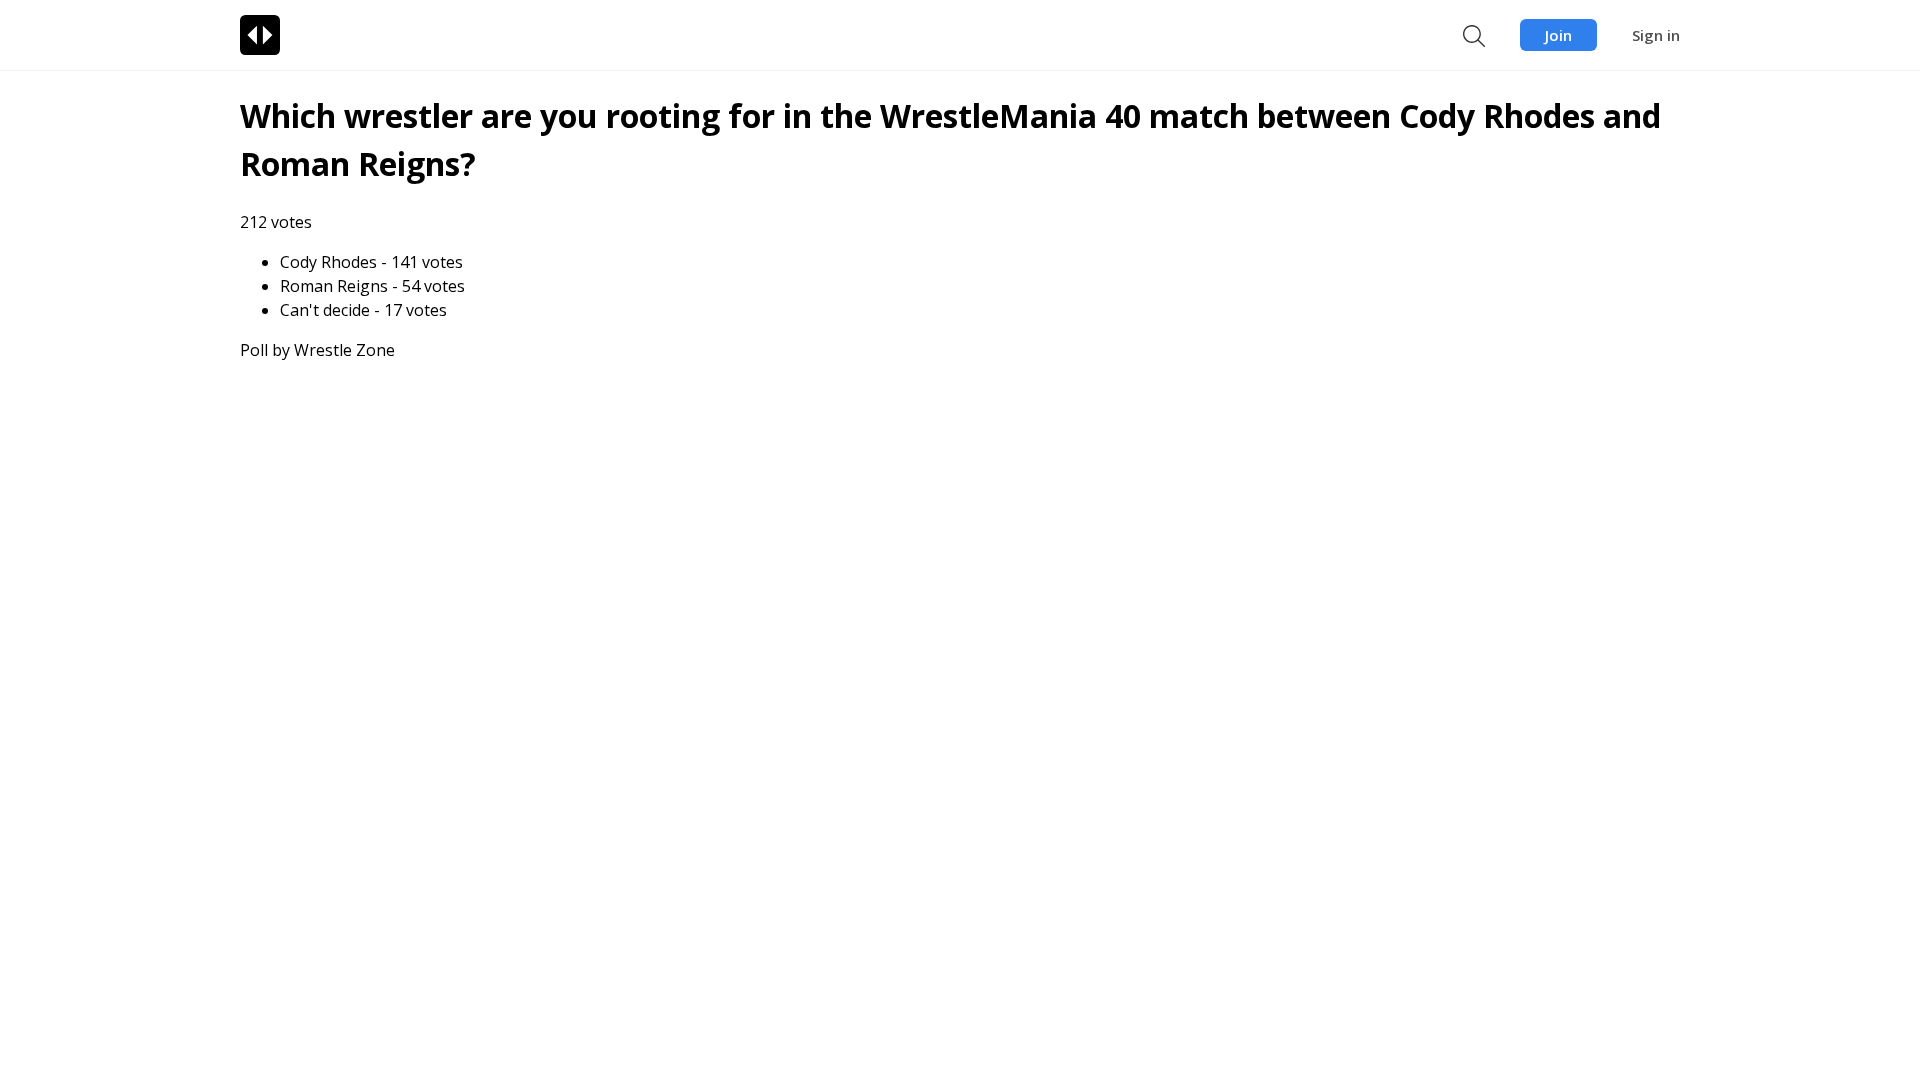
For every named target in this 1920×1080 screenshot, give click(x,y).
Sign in (1656, 35)
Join (1558, 35)
